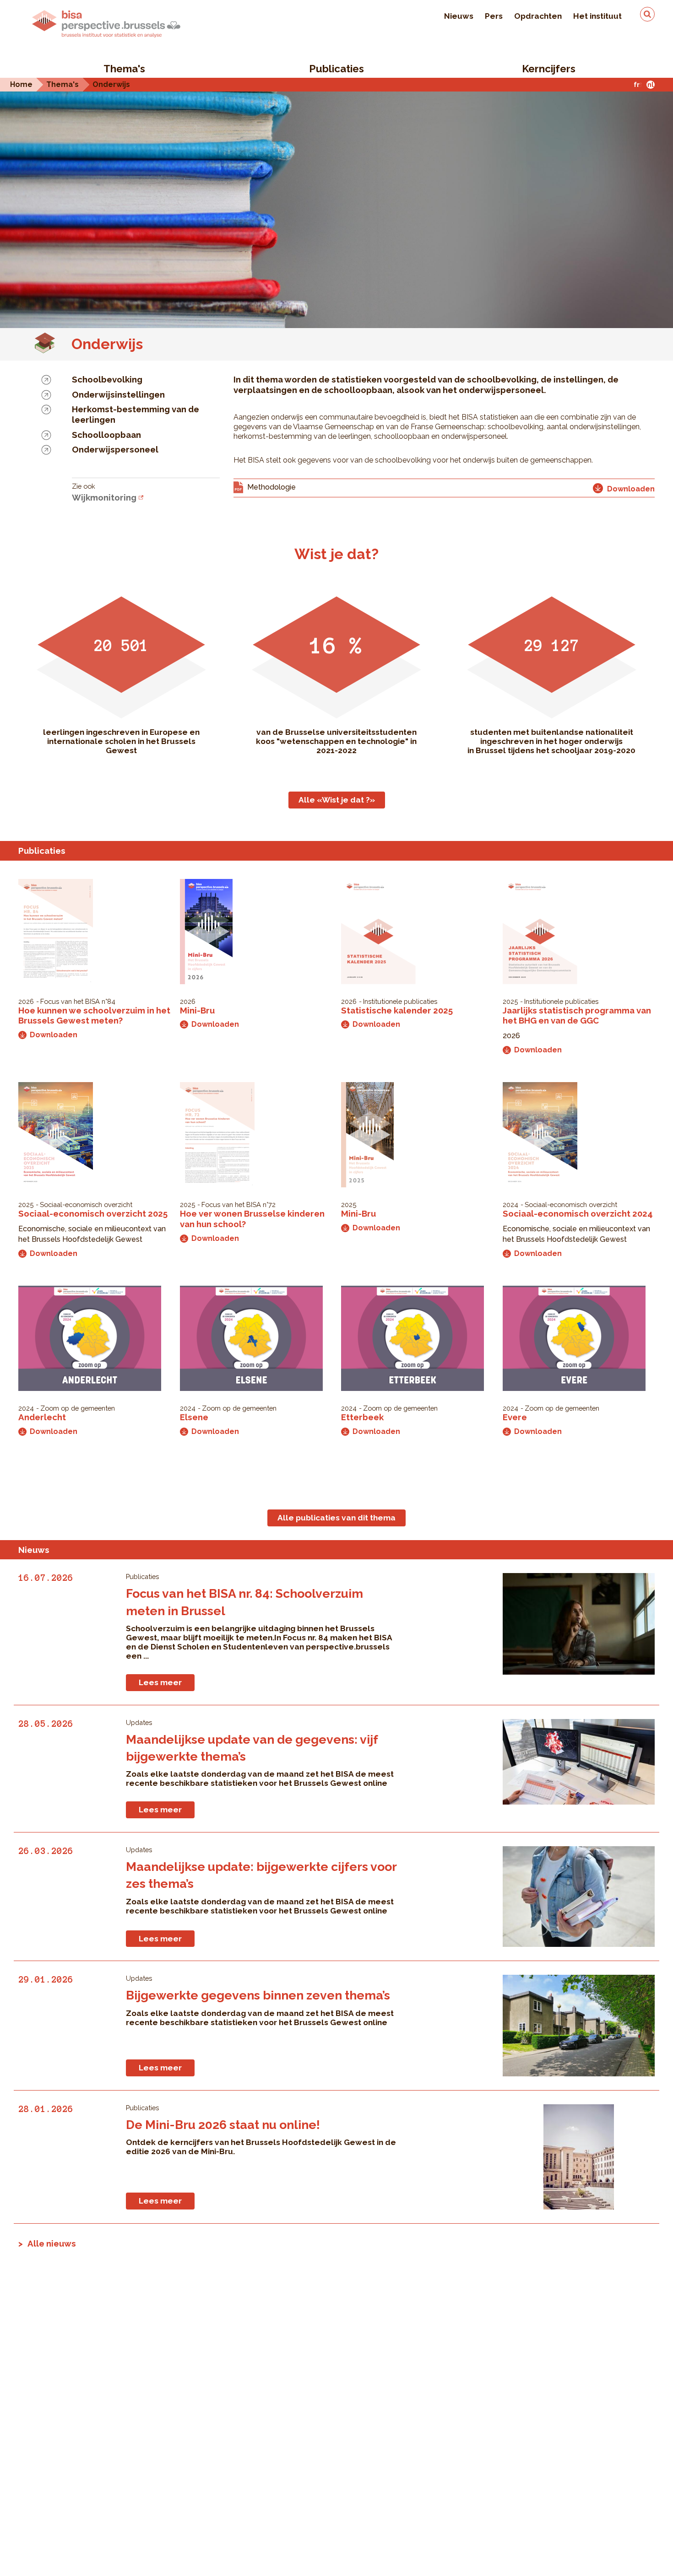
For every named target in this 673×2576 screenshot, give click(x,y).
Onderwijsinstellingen (118, 394)
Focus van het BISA (70, 1001)
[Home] (106, 24)
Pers (494, 16)
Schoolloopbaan (106, 435)
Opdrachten (538, 16)
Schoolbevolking (107, 379)
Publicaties (336, 69)
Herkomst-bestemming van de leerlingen (136, 414)
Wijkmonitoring (104, 497)
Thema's (124, 69)
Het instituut (597, 16)
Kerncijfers (549, 69)
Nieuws (459, 16)
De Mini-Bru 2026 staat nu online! (223, 2125)
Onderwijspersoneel (115, 449)
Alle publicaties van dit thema (336, 1518)
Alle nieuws (52, 2243)
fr (637, 84)
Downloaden (54, 1035)
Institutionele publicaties (400, 1001)
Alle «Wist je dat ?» (337, 800)
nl (651, 84)
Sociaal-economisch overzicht (86, 1204)
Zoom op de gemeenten (78, 1408)
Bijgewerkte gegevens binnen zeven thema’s (258, 1995)
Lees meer (160, 1682)
